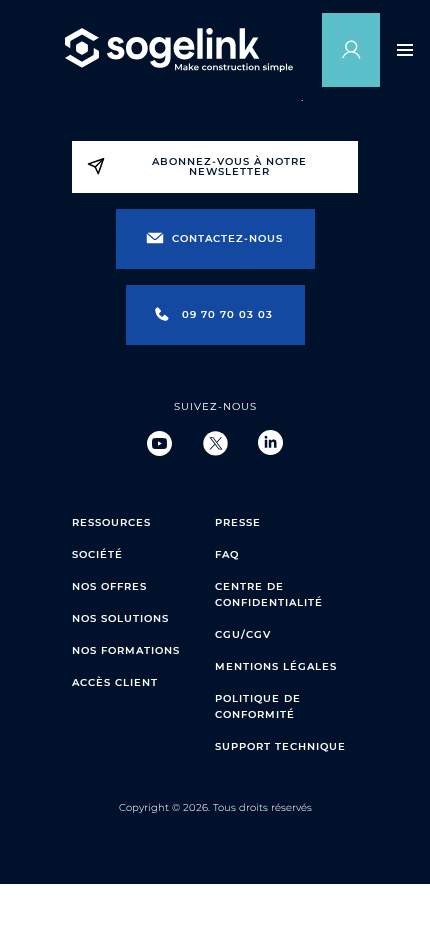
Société (97, 554)
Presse (238, 522)
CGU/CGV (243, 634)
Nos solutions (120, 618)
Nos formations (126, 650)
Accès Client (115, 682)
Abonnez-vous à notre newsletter (229, 166)
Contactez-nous (227, 238)
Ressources (111, 522)
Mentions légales (276, 666)
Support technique (280, 746)
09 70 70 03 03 (227, 314)
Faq (227, 554)
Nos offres (109, 586)
